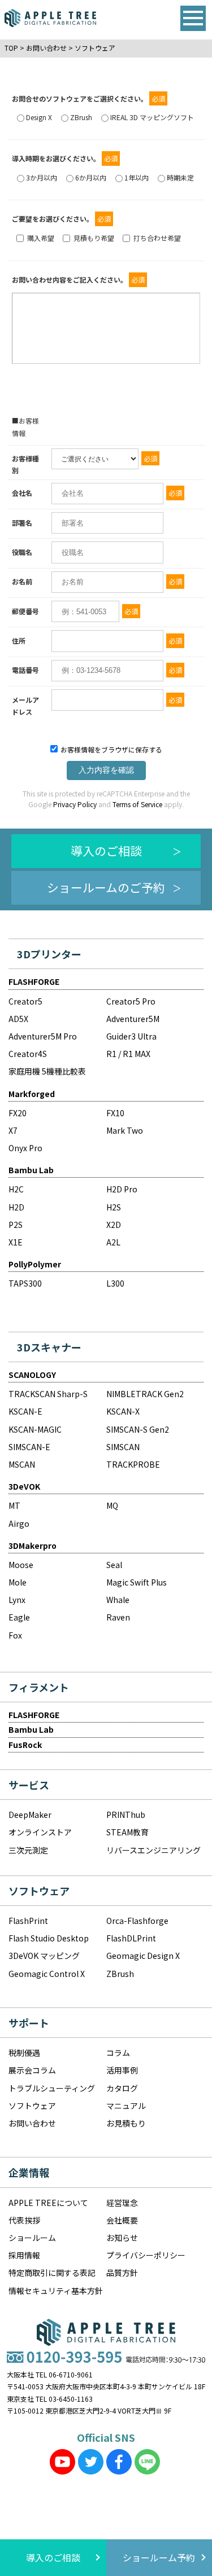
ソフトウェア (32, 2106)
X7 (13, 1130)
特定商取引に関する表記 (52, 2273)
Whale (118, 1600)
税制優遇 (24, 2053)
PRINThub (126, 1815)
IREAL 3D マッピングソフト (152, 117)
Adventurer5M (133, 1019)
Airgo (19, 1523)
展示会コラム (32, 2070)
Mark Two (125, 1130)
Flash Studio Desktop (49, 1938)
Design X (39, 117)
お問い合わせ (32, 2123)
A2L (113, 1242)
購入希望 (41, 238)
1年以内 (137, 177)
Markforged (32, 1094)
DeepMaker (30, 1815)
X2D (114, 1225)
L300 (115, 1283)
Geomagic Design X (143, 1956)
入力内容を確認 (106, 770)
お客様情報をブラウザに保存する (111, 749)
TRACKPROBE (133, 1464)
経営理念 (122, 2203)
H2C (16, 1189)
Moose (21, 1565)
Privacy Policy (74, 804)
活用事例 (122, 2070)
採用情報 (24, 2255)
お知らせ (122, 2238)
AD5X (18, 1019)
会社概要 (122, 2220)
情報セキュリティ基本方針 (56, 2291)
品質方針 (122, 2273)
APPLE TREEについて (48, 2203)
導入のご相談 (106, 851)
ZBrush (81, 117)
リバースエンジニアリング (153, 1850)
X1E (16, 1242)
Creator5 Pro (131, 1001)
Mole (18, 1582)
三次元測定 (28, 1850)
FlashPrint (28, 1921)
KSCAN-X (123, 1411)
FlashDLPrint (131, 1938)
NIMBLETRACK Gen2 (145, 1394)
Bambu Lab (31, 1170)
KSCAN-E (25, 1411)
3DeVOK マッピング (44, 1956)
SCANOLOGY (32, 1375)
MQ (112, 1505)
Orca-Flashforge (137, 1921)
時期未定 (180, 177)
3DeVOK (24, 1486)
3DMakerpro (33, 1545)
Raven (118, 1617)
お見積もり (126, 2123)
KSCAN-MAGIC (35, 1429)
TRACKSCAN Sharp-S (48, 1394)
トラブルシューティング (52, 2088)
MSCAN (22, 1464)
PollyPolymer (35, 1264)
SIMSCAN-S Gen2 (138, 1429)
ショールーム (32, 2238)
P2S (16, 1225)
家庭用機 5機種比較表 (47, 1071)
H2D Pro (122, 1189)
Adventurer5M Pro (43, 1036)
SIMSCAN (123, 1447)
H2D (16, 1207)
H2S (114, 1207)
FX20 (18, 1113)
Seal (114, 1565)
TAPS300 (25, 1283)
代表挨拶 (24, 2220)
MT (14, 1505)
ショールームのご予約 (106, 887)
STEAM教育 (127, 1832)
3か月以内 (42, 177)
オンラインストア (40, 1832)
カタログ (122, 2088)
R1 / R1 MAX (128, 1054)
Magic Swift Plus (137, 1582)
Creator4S (28, 1054)
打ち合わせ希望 (157, 238)
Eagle (19, 1617)
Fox (15, 1635)
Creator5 (25, 1001)
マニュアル (126, 2106)
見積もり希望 (94, 238)
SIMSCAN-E (29, 1447)
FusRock (25, 1745)
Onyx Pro (25, 1148)
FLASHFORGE (34, 981)
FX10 (115, 1113)
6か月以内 (91, 177)
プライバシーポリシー (146, 2255)
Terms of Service (137, 804)
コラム (118, 2053)
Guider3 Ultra (131, 1036)
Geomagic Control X (47, 1974)
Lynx (17, 1600)
